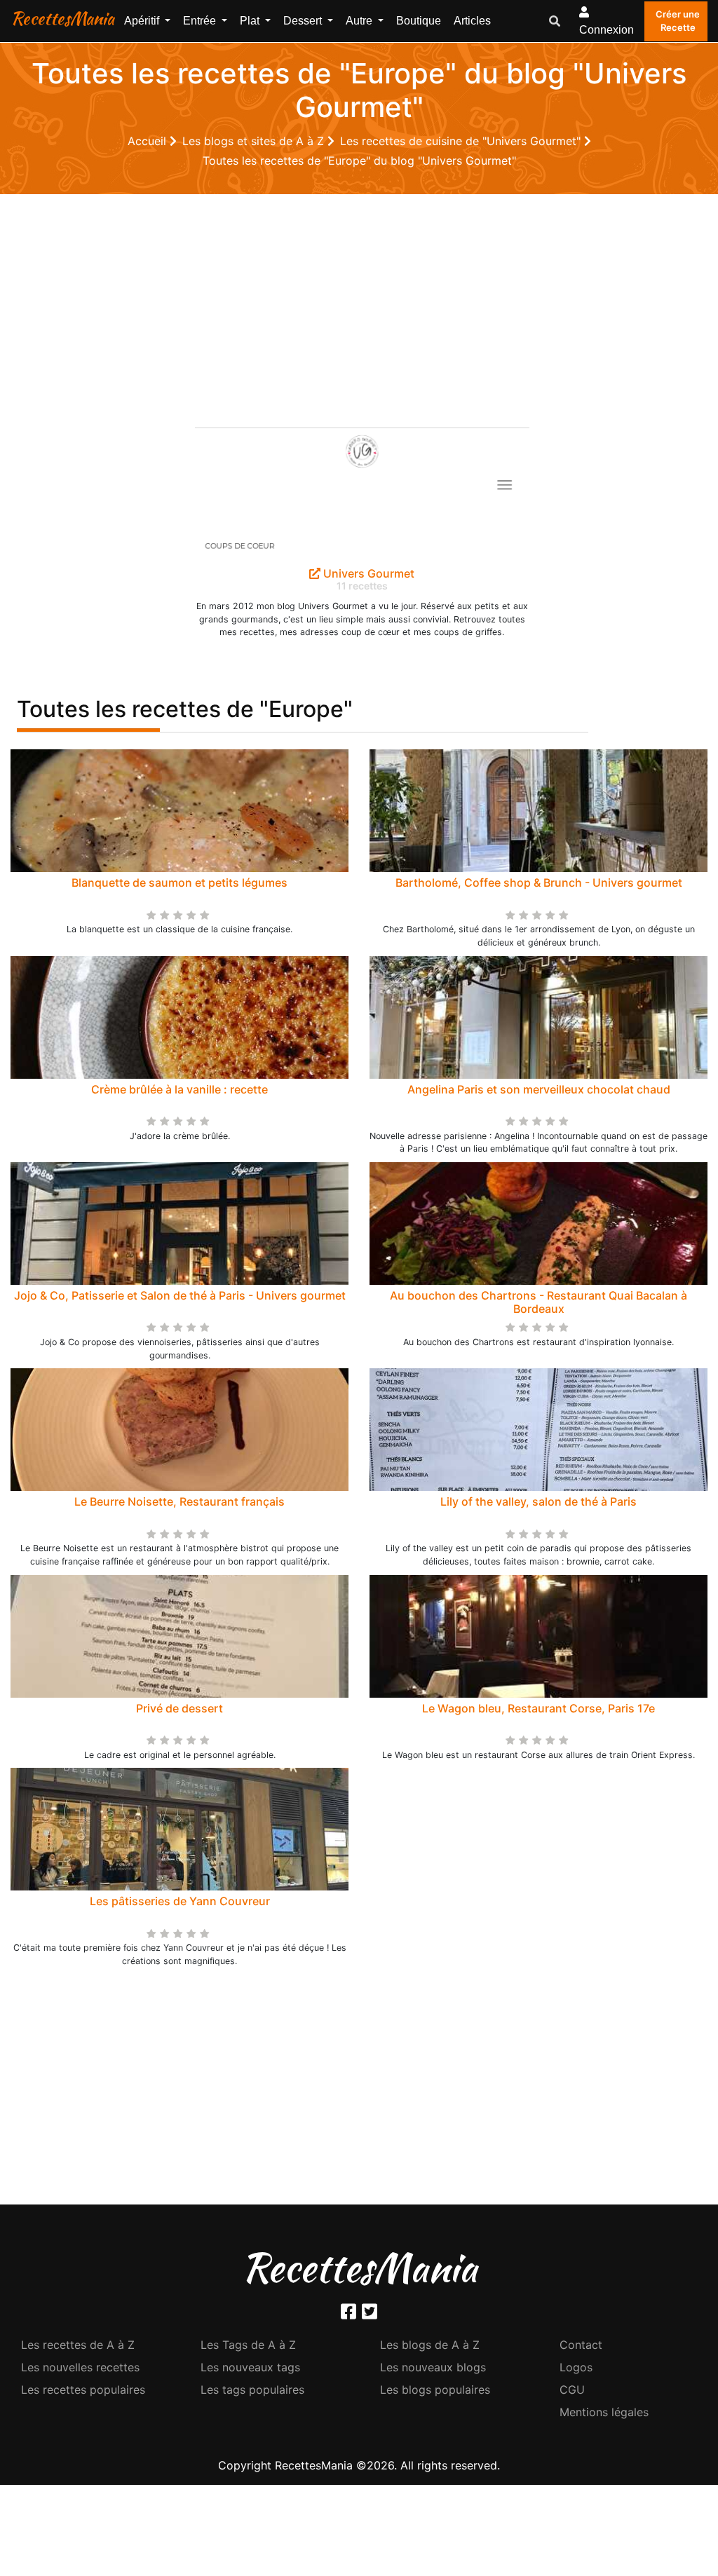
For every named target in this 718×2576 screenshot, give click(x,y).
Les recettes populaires (83, 2390)
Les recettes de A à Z (78, 2345)
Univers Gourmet (367, 573)
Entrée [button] (201, 21)
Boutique (419, 21)
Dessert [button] (304, 21)
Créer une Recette (678, 21)
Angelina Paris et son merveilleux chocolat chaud (539, 1089)
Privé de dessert (179, 1708)
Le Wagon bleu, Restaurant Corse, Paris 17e (538, 1708)
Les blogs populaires (435, 2390)
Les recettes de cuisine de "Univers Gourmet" (462, 141)
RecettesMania (62, 18)
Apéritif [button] (143, 21)
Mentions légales (604, 2412)
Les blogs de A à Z (430, 2345)
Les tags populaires (252, 2390)
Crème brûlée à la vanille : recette (179, 1089)
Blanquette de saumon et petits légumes (179, 882)
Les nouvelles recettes (80, 2367)
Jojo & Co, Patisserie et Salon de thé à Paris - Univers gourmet (180, 1295)
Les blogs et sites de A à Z (255, 141)
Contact (581, 2345)
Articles (472, 21)
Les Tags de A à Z (248, 2345)
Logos (576, 2367)
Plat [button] (251, 21)
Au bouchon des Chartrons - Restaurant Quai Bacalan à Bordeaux (538, 1302)
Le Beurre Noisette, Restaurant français (179, 1501)
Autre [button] (360, 21)
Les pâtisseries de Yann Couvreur (180, 1901)
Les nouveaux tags (250, 2367)
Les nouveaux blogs (433, 2367)
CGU (572, 2390)
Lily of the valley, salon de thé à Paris (538, 1501)
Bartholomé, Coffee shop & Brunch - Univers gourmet (539, 882)
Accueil (149, 141)
